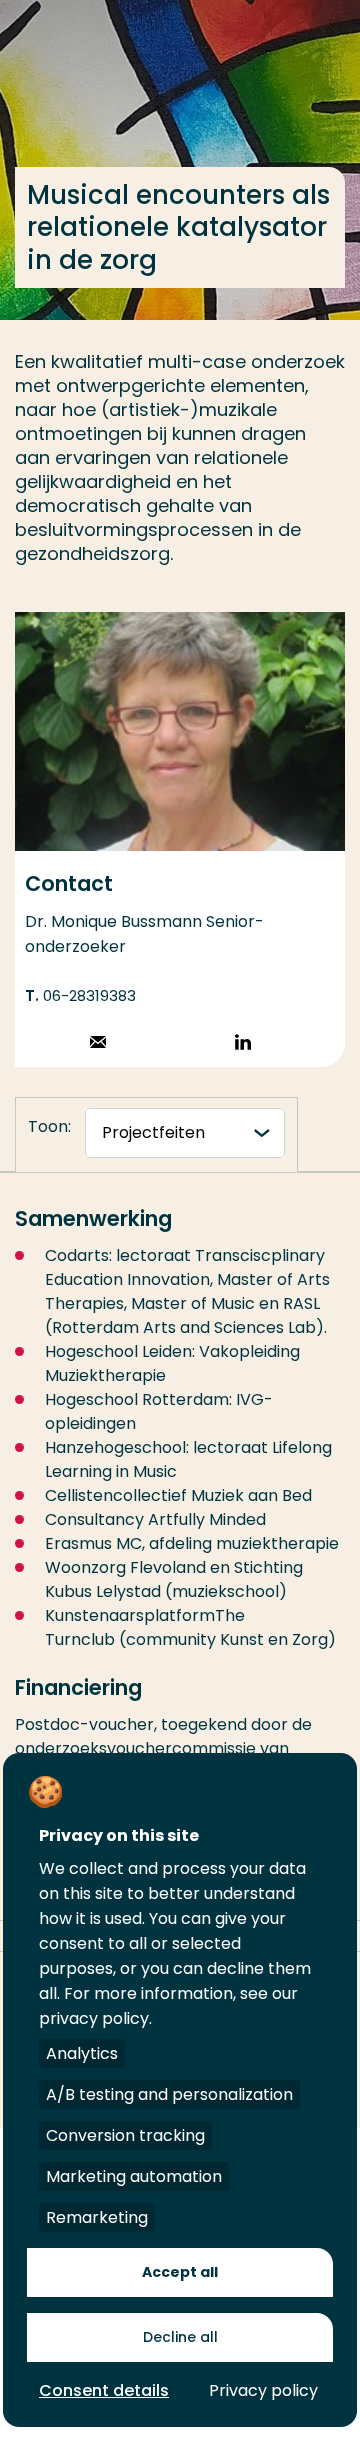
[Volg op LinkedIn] (243, 1044)
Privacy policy (263, 2390)
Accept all (180, 2272)
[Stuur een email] (98, 1044)
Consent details (104, 2390)
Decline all (180, 2337)
